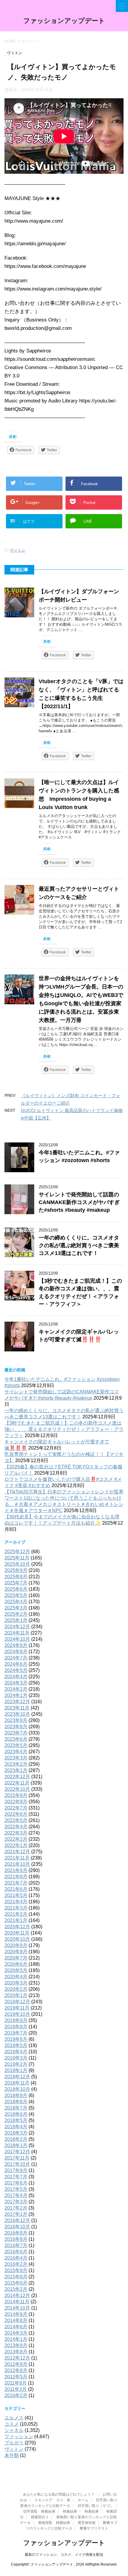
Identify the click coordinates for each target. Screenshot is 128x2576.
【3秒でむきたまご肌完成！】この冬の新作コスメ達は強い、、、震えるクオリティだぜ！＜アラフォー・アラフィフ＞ (64, 1429)
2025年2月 (16, 1614)
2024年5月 (16, 1670)
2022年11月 (17, 1783)
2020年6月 (16, 1964)
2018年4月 (16, 2127)
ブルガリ (14, 2443)
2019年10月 (17, 2014)
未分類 (12, 2455)
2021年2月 (16, 1914)
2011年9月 (16, 2383)
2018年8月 (16, 2102)
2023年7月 (16, 1733)
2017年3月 (16, 2202)
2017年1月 (16, 2214)
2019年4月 (16, 2052)
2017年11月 (17, 2158)
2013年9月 (16, 2345)
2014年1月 (16, 2339)
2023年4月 (16, 1752)
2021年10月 (17, 1864)
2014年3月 (16, 2333)
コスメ (12, 2424)
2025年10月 (17, 1564)
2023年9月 (16, 1720)
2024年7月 (16, 1658)
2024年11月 (17, 1633)
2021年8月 (16, 1877)
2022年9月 (16, 1795)
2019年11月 (17, 2008)
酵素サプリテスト (94, 2528)
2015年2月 (16, 2289)
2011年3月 (16, 2389)
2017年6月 (16, 2183)
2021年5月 (16, 1895)
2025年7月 (16, 1583)
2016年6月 (16, 2252)
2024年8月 (16, 1652)
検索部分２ (40, 2517)
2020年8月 (16, 1952)
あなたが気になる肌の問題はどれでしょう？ (59, 2494)
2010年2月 (16, 2395)
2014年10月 (17, 2308)
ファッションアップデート (64, 21)
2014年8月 (16, 2320)
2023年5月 (16, 1745)
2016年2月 (16, 2264)
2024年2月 (16, 1689)
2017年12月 (17, 2152)
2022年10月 (17, 1789)
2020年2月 (16, 1989)
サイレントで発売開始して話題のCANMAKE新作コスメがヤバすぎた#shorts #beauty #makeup (79, 1202)
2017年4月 (16, 2195)
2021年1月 (16, 1920)
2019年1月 (16, 2070)
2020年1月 (16, 1995)
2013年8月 (16, 2352)
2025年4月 (16, 1602)
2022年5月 (16, 1820)
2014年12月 (17, 2295)
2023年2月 (16, 1764)
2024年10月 (17, 1639)
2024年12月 (17, 1627)
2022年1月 (16, 1845)
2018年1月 (16, 2145)
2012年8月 (16, 2370)
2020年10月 (17, 1939)
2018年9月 (16, 2095)
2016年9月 (16, 2233)
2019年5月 (16, 2045)
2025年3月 (16, 1608)
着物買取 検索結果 (54, 2523)
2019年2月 (16, 2064)
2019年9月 (16, 2020)
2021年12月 (17, 1852)
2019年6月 (16, 2039)
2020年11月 (17, 1933)
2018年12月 (17, 2077)
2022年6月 (16, 1814)
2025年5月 (16, 1595)
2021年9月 (16, 1870)
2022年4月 (16, 1827)
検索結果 (70, 2511)
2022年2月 (16, 1839)
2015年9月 (16, 2270)
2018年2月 (16, 2139)
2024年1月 (16, 1695)
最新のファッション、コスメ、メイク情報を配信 (64, 2555)
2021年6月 (16, 1889)
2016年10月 (17, 2227)
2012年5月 (16, 2377)
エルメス (14, 2418)
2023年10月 (17, 1714)
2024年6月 (16, 1664)
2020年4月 (16, 1977)
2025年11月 (17, 1558)
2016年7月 (16, 2245)
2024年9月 (16, 1645)
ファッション (19, 2437)
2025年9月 (16, 1570)
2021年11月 (17, 1858)
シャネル (14, 2430)
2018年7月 (16, 2108)
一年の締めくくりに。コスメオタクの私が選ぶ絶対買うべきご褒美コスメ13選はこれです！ (79, 1245)
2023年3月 (16, 1758)
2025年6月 (16, 1589)
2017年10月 (17, 2164)
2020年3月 (16, 1983)
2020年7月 (16, 1958)
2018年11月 (17, 2083)
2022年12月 (17, 1777)
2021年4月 (16, 1902)
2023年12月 (17, 1702)
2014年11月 (17, 2302)
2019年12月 (17, 2002)
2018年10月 (17, 2089)
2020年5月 (16, 1970)
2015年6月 (16, 2283)
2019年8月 (16, 2027)
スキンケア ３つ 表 (52, 2500)
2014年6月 (16, 2327)
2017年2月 (16, 2208)
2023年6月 (16, 1739)
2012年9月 (16, 2364)
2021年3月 (16, 1908)
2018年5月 (16, 2120)
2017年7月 (16, 2177)
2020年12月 (17, 1927)
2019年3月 (16, 2058)
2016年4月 (16, 2258)
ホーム (83, 2500)
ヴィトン (18, 550)
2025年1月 (16, 1620)
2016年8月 (16, 2239)
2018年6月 (16, 2114)
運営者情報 (87, 2523)
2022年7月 (16, 1808)
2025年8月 (16, 1577)
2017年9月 (16, 2170)
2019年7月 (16, 2033)
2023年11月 (17, 1708)
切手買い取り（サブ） (96, 2506)
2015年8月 (16, 2277)
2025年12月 (17, 1552)
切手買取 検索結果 (39, 2511)
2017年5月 (16, 2189)
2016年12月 (17, 2220)
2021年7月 (16, 1883)
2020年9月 (16, 1945)
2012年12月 (17, 2358)
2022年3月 (16, 1833)
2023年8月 (16, 1727)
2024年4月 (16, 1677)
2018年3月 (16, 2133)
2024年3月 (16, 1683)
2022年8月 (16, 1802)
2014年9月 (16, 2314)
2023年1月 (16, 1770)
